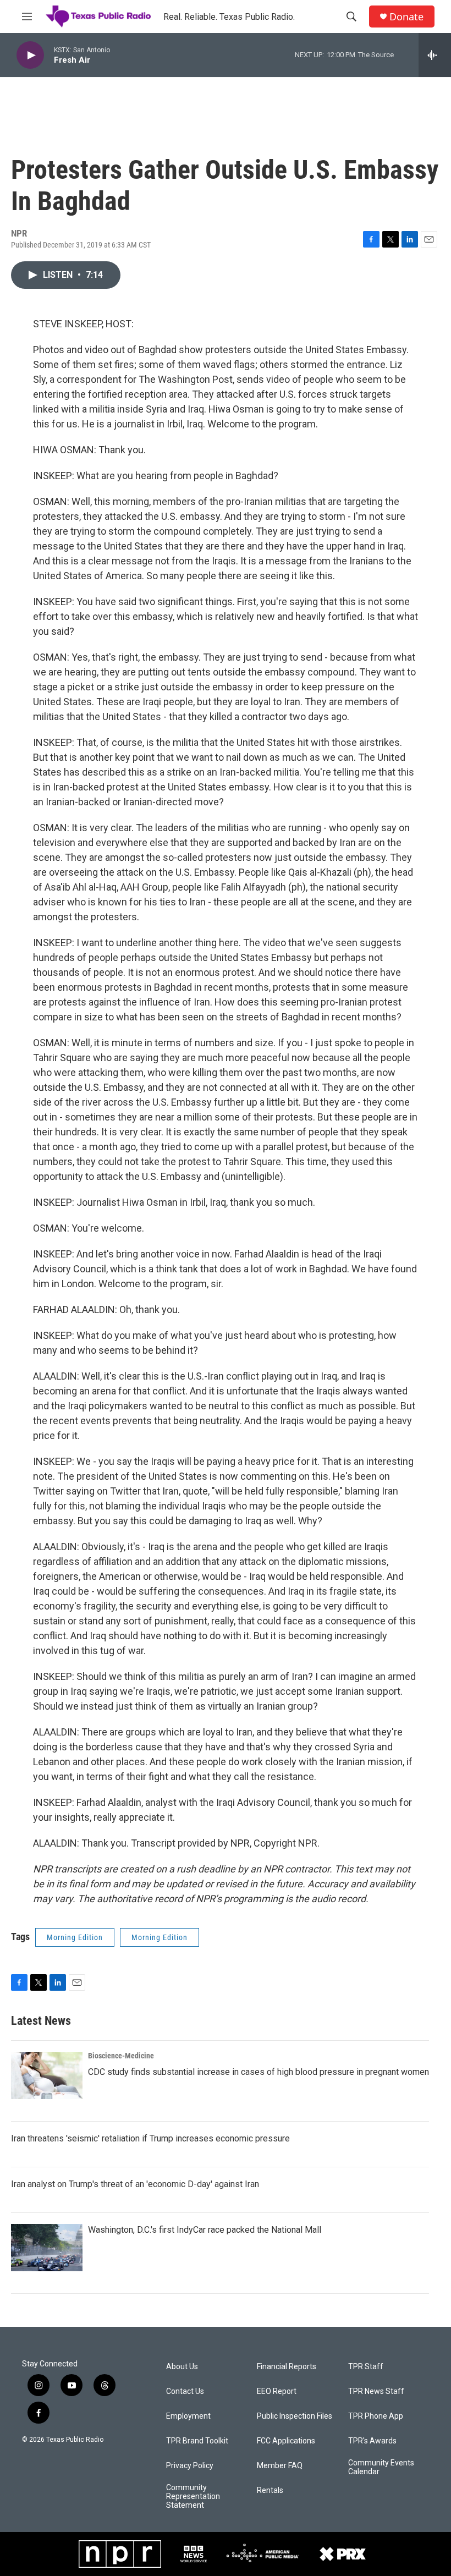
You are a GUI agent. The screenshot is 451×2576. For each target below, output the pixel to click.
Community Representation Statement (193, 2497)
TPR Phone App (376, 2416)
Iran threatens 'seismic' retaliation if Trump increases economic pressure (150, 2138)
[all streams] (435, 55)
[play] (30, 55)
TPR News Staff (376, 2391)
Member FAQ (280, 2466)
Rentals (270, 2490)
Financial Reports (287, 2367)
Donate (406, 17)
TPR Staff (366, 2367)
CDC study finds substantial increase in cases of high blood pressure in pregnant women (258, 2072)
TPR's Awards (372, 2441)
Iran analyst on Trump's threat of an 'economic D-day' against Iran (135, 2184)
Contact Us (185, 2391)
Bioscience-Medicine (121, 2056)
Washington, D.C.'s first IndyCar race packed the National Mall (205, 2230)
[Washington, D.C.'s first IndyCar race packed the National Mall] (47, 2248)
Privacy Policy (190, 2466)
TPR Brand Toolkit (197, 2441)
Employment (188, 2416)
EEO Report (277, 2391)
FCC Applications (286, 2441)
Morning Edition (75, 1937)
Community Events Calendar (381, 2467)
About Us (182, 2367)
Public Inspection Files (295, 2416)
